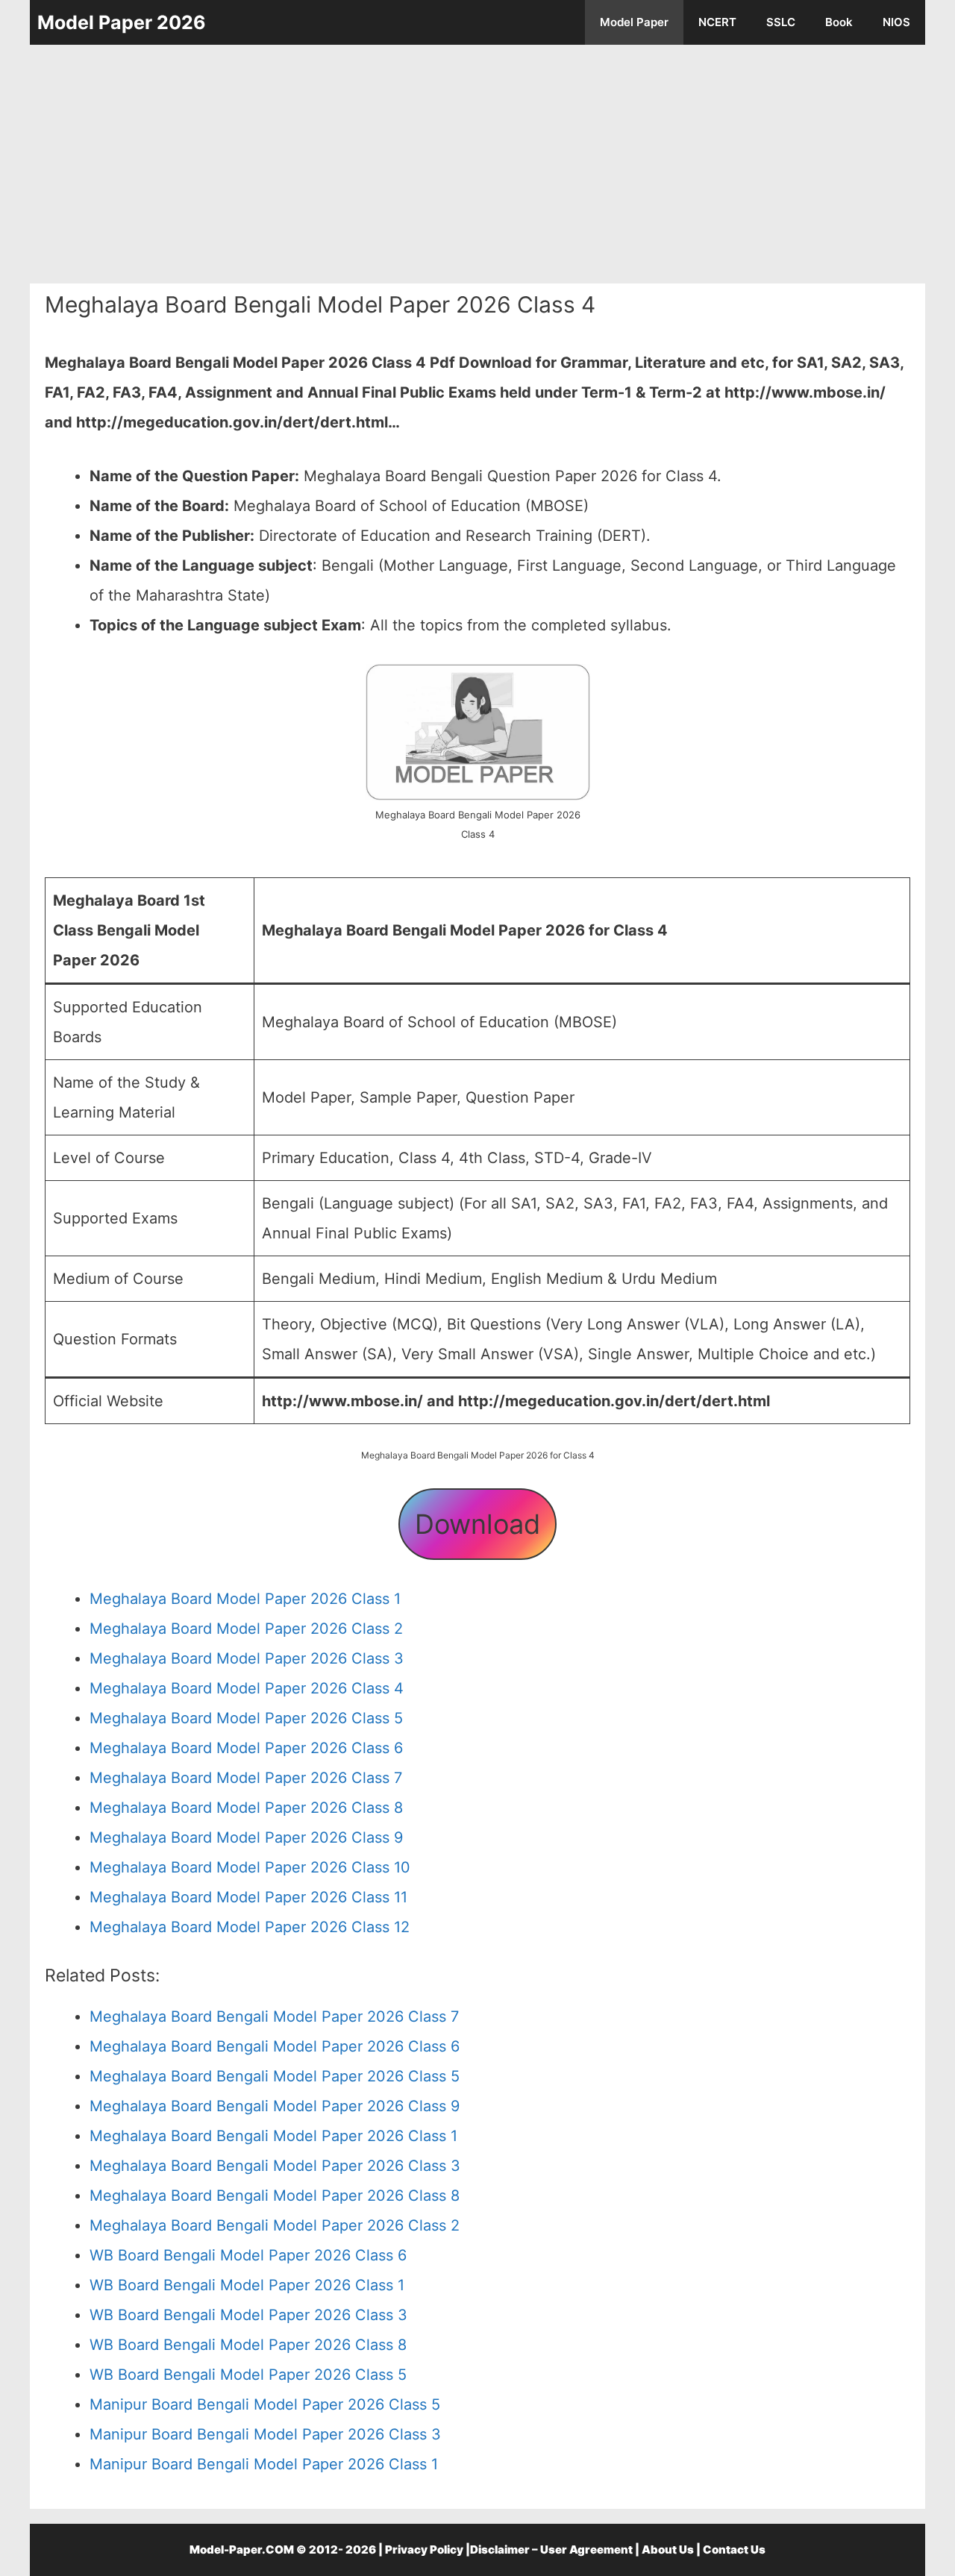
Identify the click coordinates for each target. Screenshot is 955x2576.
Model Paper (634, 22)
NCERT (717, 22)
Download (477, 1524)
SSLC (781, 22)
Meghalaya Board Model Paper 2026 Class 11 (248, 1897)
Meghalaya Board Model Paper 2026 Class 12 (250, 1927)
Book (839, 22)
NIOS (896, 22)
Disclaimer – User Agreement (551, 2550)
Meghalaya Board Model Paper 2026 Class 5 (246, 1718)
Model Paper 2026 (122, 22)
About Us (668, 2550)
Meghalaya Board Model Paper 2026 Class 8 (246, 1808)
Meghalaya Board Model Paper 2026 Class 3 (247, 1658)
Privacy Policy (424, 2550)
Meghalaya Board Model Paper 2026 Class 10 (250, 1867)
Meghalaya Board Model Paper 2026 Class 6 (246, 1748)
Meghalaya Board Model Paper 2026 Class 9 (246, 1837)
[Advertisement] (477, 164)
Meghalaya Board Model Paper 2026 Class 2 (246, 1629)
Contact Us (734, 2550)
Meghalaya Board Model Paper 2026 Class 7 (246, 1778)
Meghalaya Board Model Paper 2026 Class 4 (247, 1688)
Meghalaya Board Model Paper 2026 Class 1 (245, 1599)
